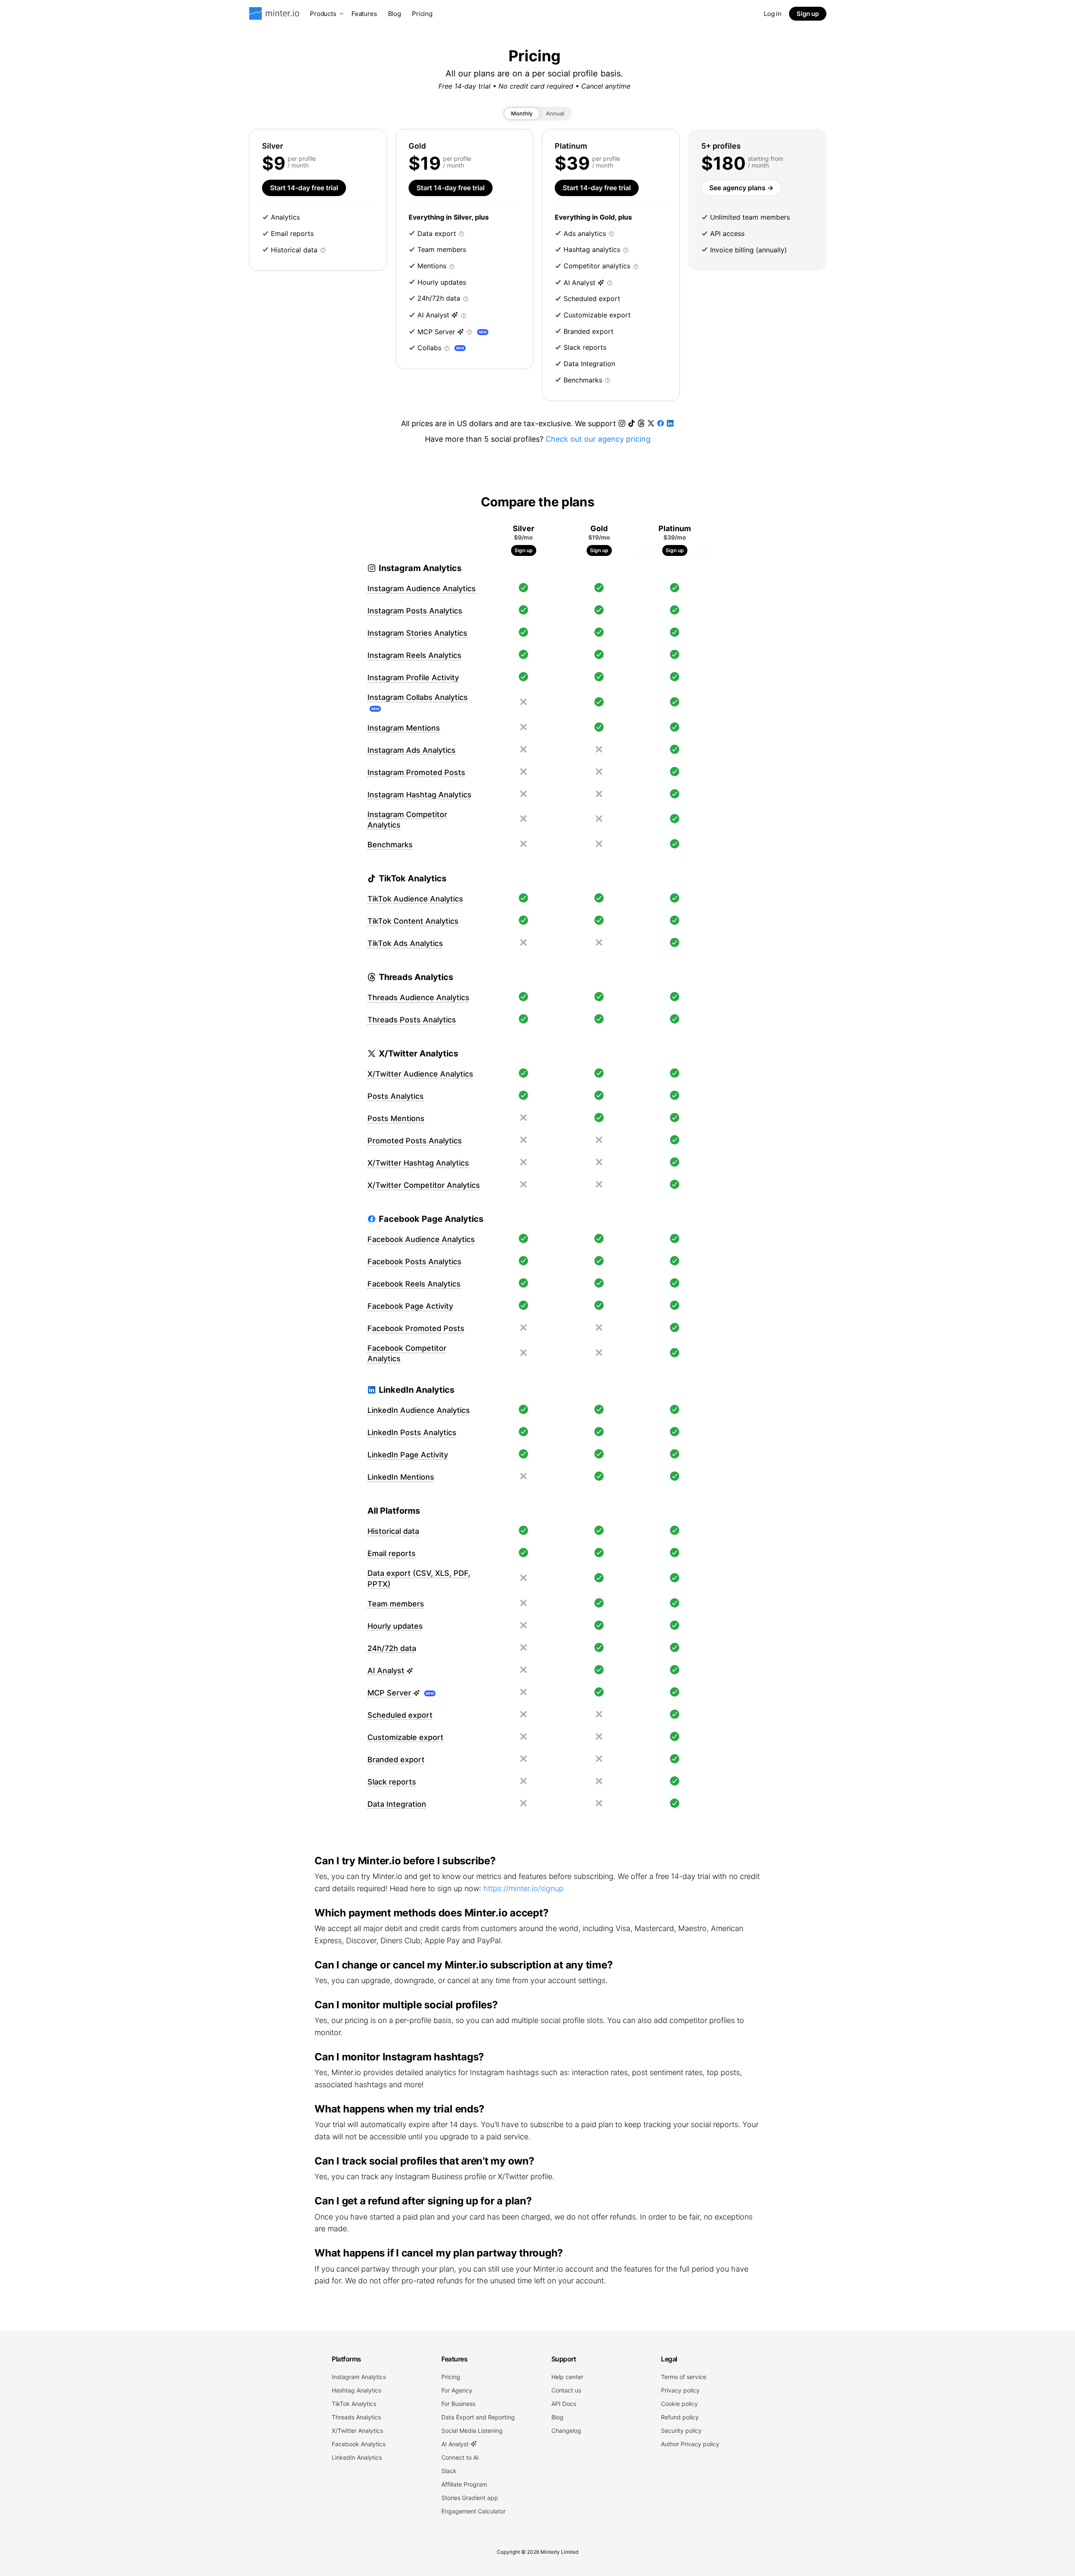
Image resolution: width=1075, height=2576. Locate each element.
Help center (567, 2377)
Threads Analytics (356, 2417)
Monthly (522, 113)
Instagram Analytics (359, 2377)
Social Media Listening (472, 2431)
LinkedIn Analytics (357, 2457)
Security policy (681, 2431)
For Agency (457, 2390)
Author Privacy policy (690, 2444)
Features (364, 14)
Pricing (422, 14)
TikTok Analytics (354, 2404)
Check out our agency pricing (598, 439)
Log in (773, 14)
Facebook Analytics (359, 2444)
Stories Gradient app (470, 2498)
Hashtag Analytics (357, 2390)
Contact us (566, 2390)
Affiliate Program (464, 2484)
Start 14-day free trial (304, 188)
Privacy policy (680, 2390)
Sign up (808, 14)
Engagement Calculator (473, 2511)
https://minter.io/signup (523, 1888)
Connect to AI (460, 2457)
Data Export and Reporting (478, 2417)
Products (323, 14)
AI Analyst (456, 2444)
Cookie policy (679, 2404)
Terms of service (684, 2377)
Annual (555, 113)
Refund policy (680, 2417)
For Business (458, 2404)
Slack (449, 2471)
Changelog (566, 2431)
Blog (395, 14)
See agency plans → (741, 188)
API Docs (564, 2404)
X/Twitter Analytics (357, 2431)
